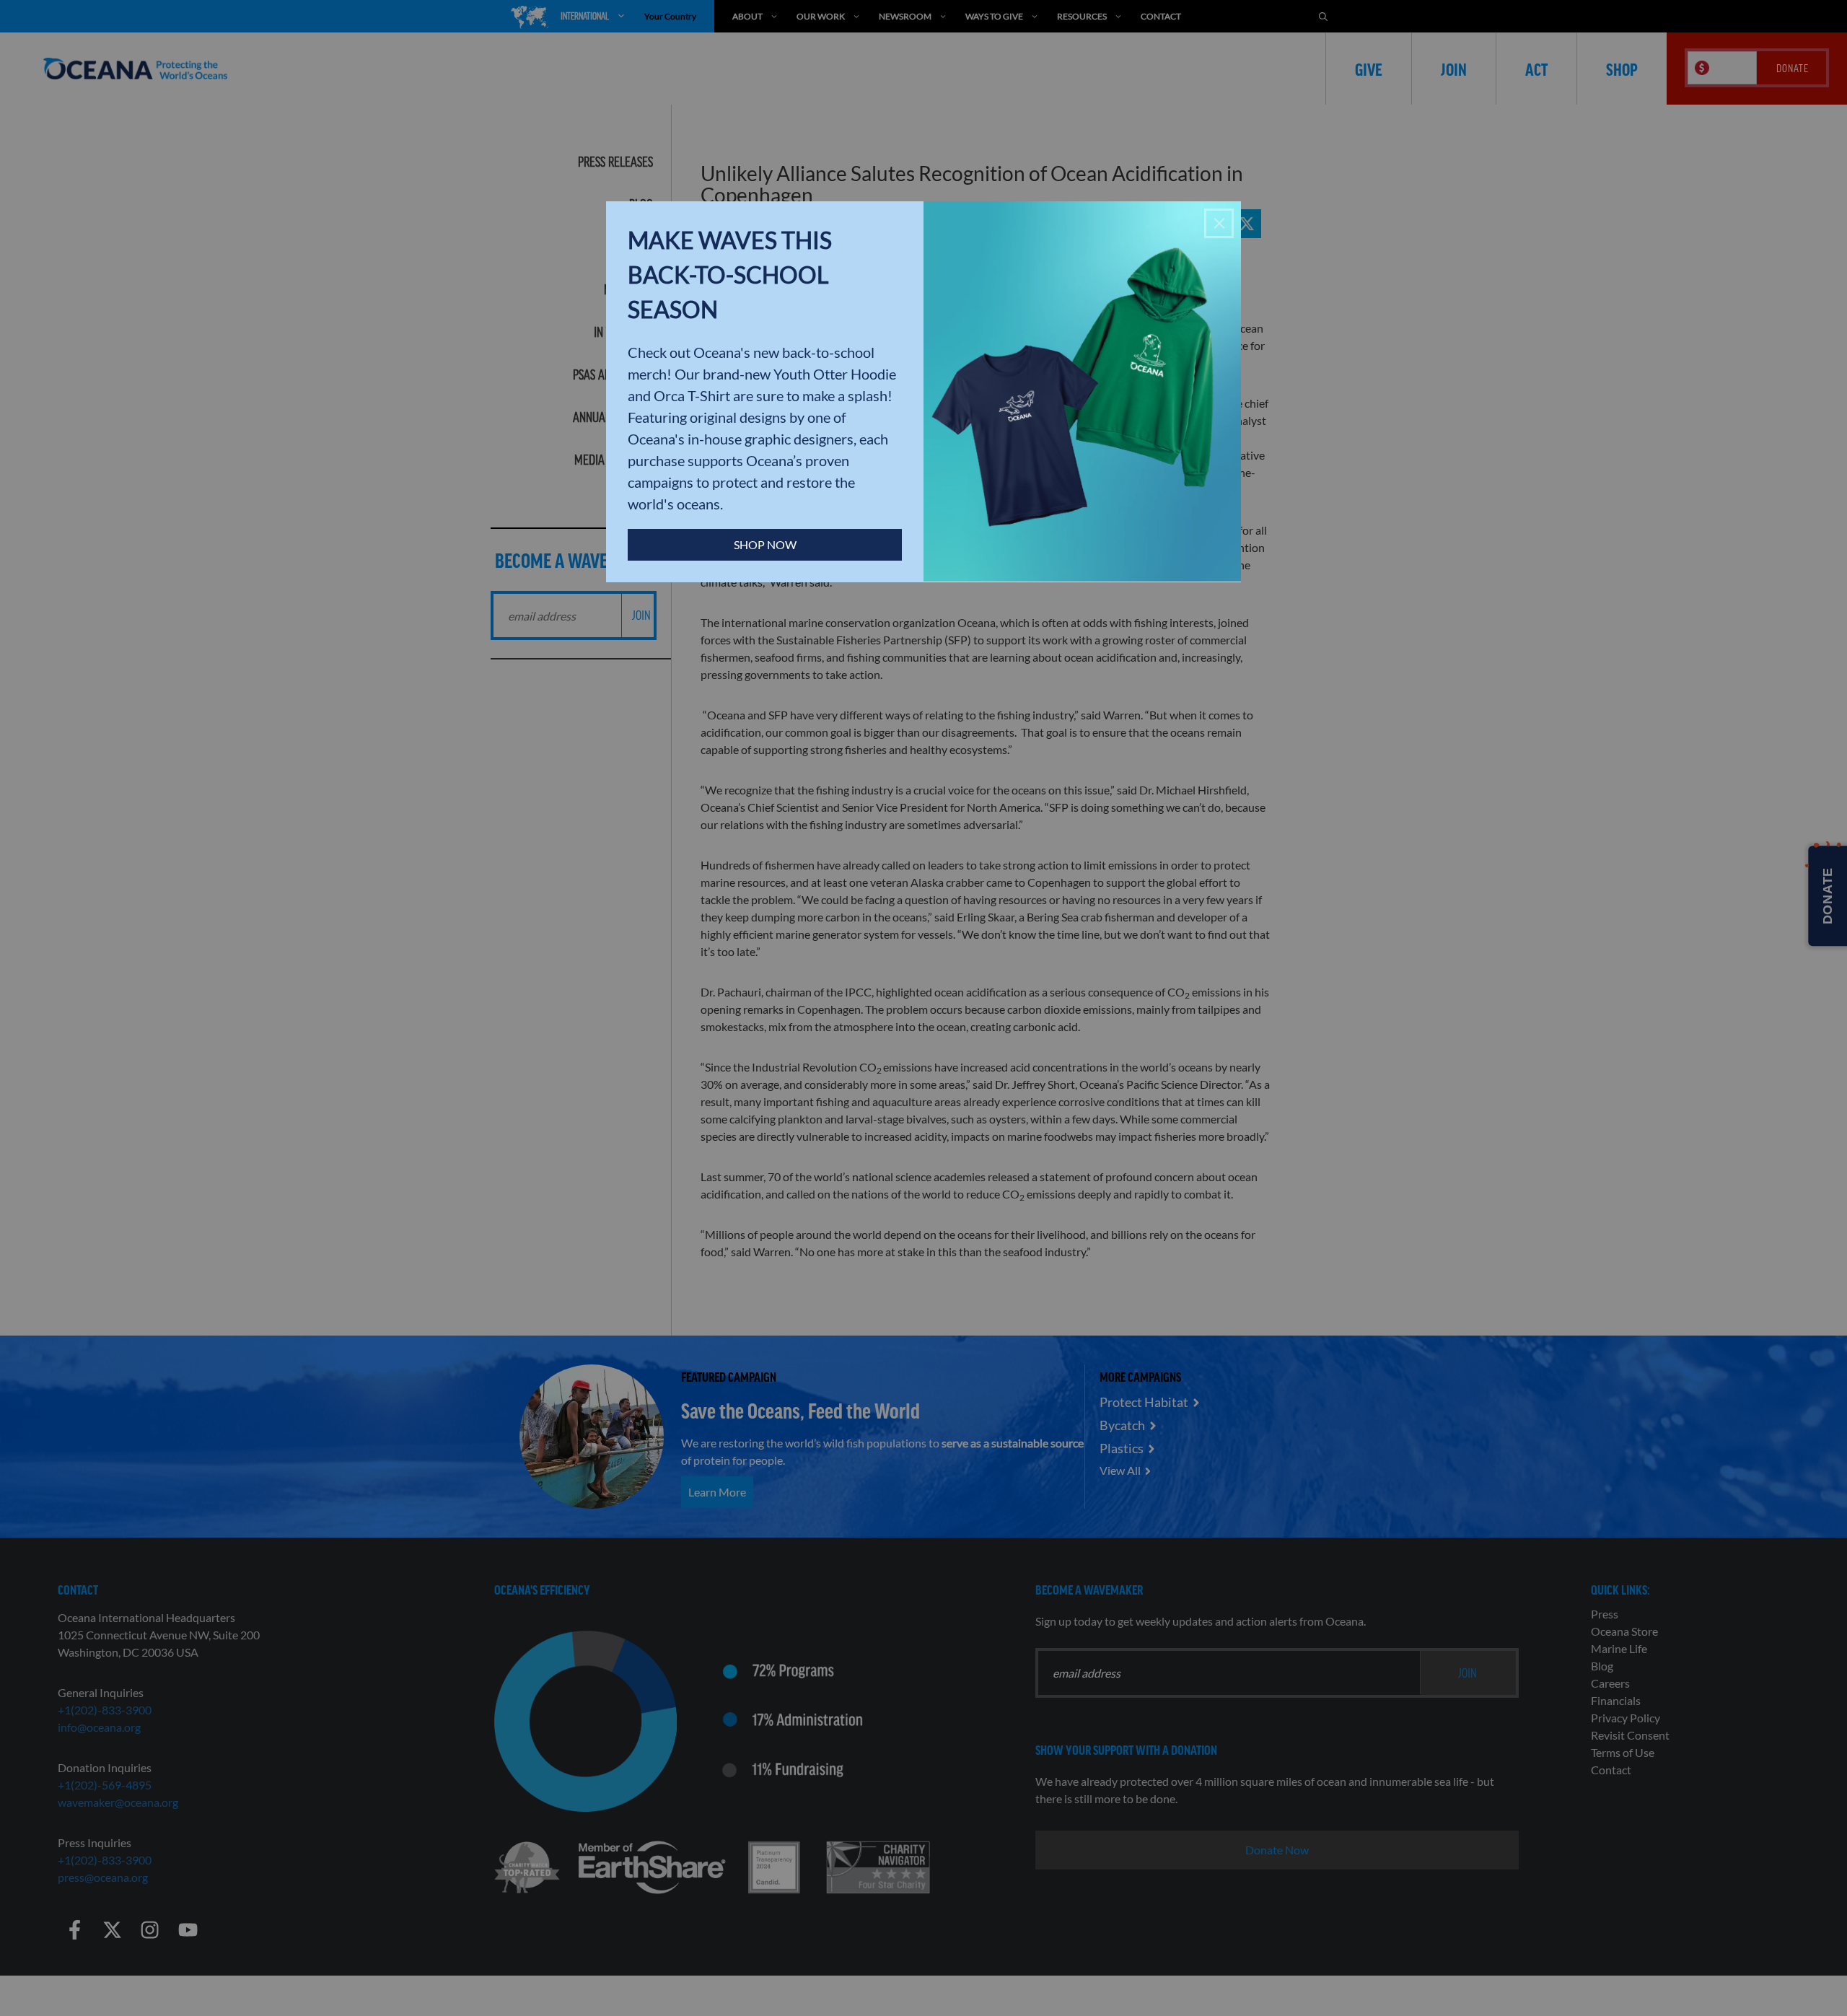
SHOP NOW (765, 544)
